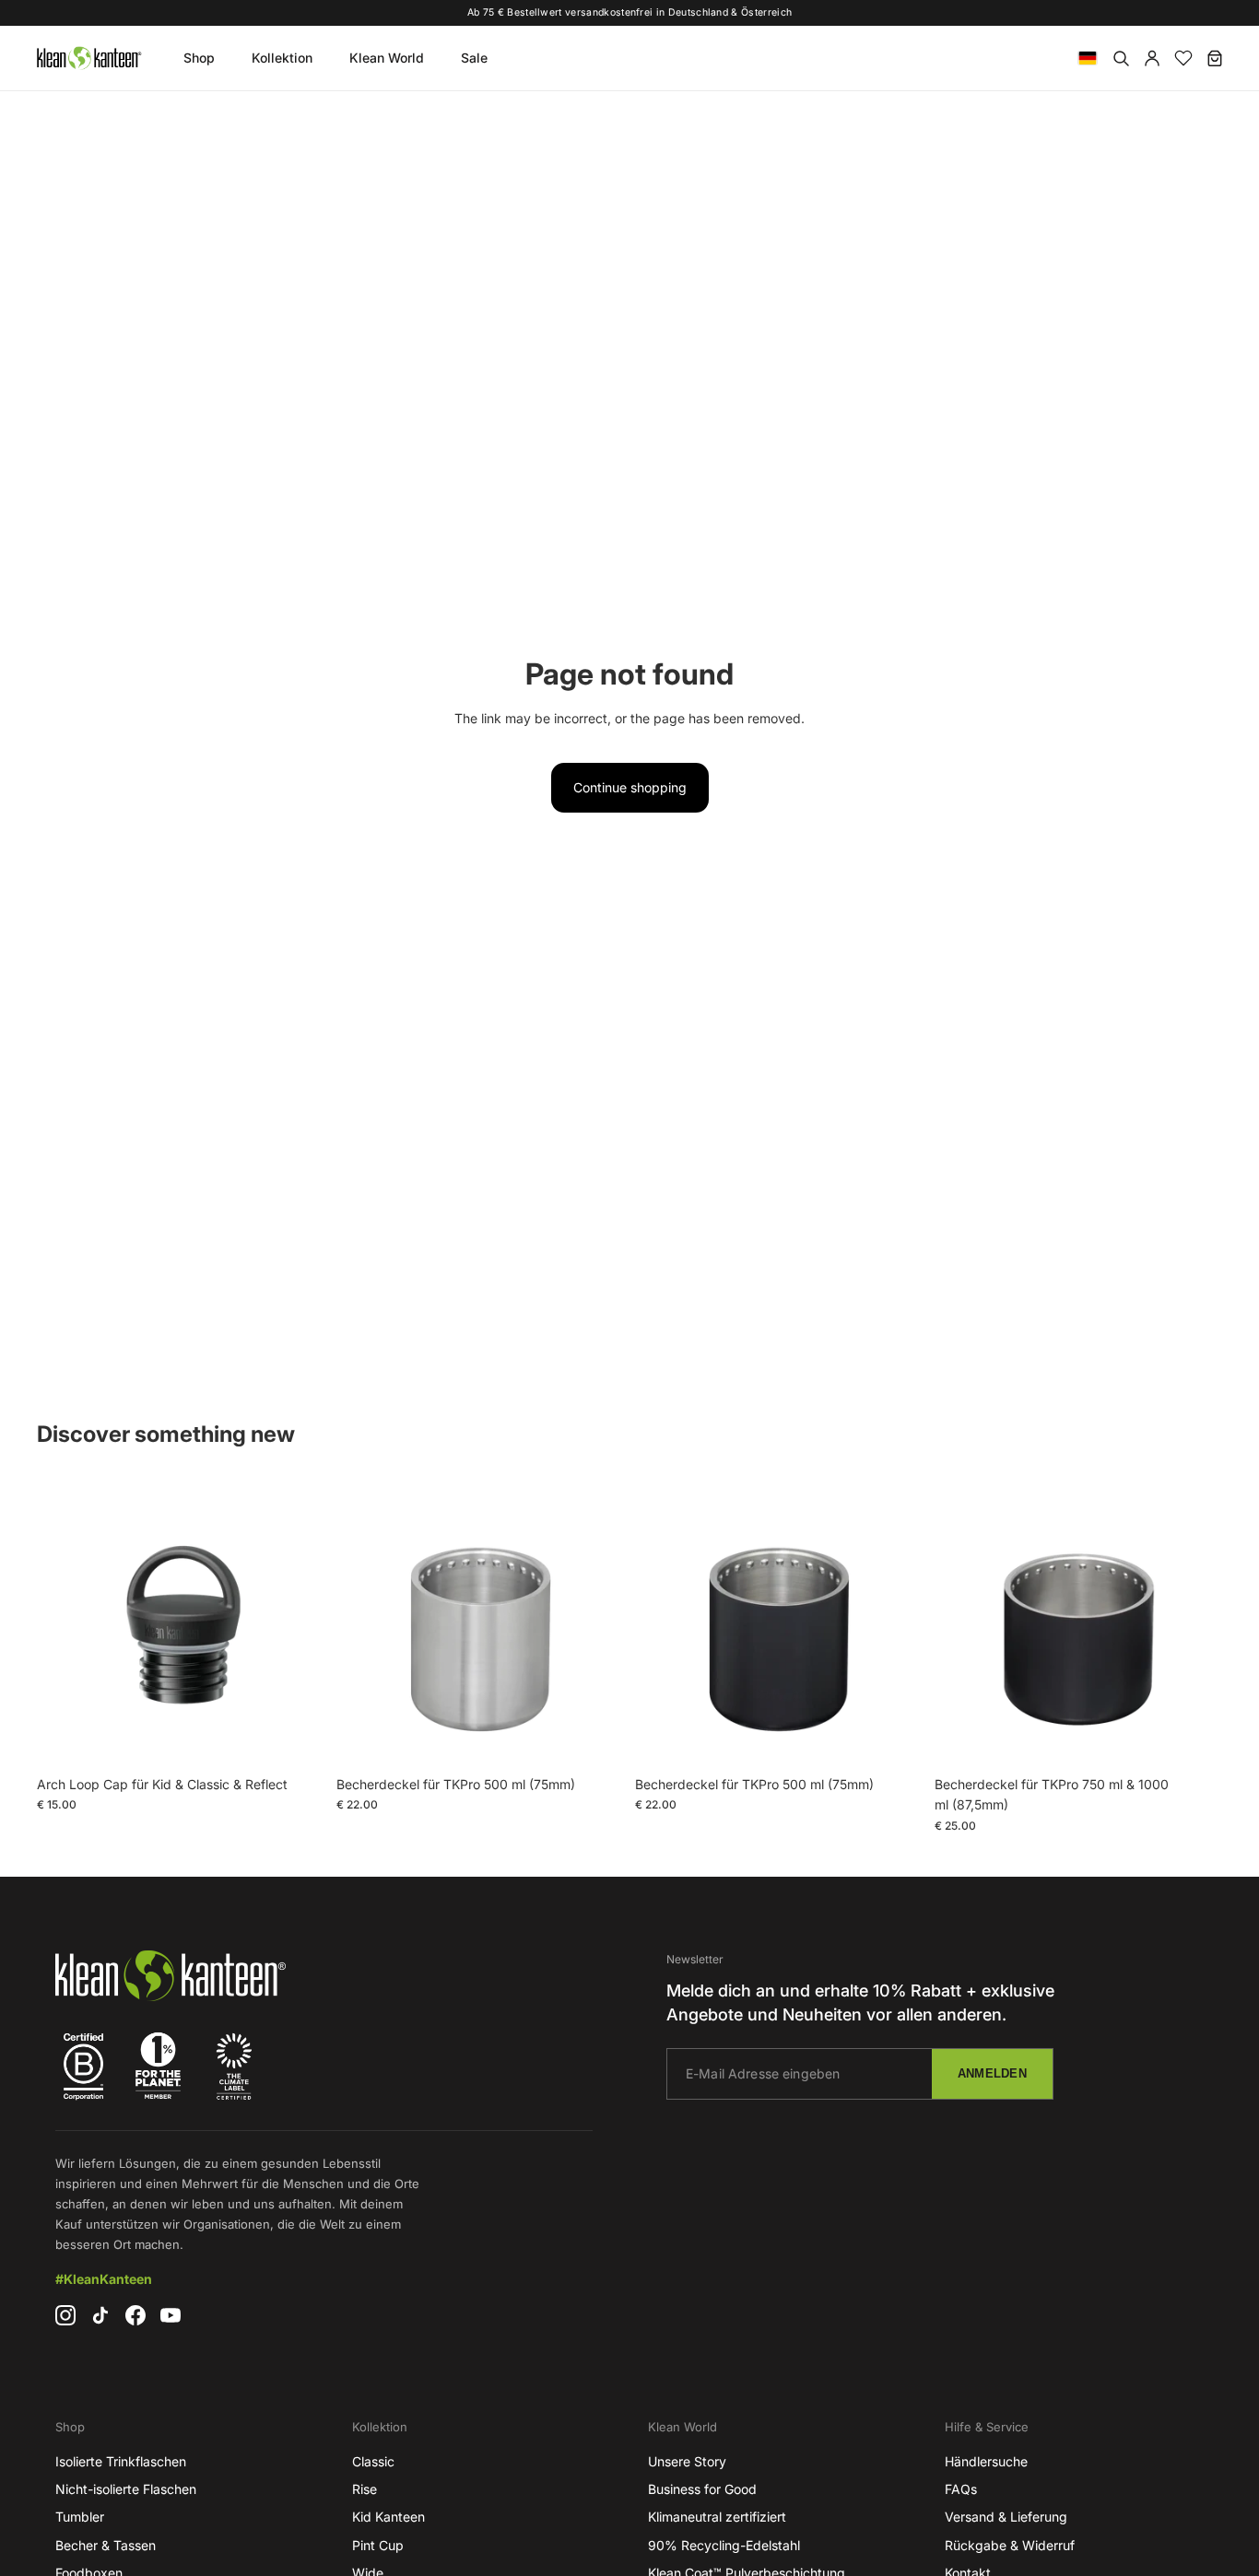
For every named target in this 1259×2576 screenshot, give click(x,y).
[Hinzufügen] (297, 1739)
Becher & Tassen (106, 2545)
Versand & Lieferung (1006, 2517)
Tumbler (80, 2517)
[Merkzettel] (1183, 58)
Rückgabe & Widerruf (1010, 2545)
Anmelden (992, 2073)
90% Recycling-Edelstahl (724, 2545)
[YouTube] (171, 2315)
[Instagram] (65, 2315)
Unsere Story (687, 2461)
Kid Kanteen (388, 2517)
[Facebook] (135, 2315)
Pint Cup (378, 2545)
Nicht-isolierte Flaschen (126, 2489)
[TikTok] (100, 2315)
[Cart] (1215, 58)
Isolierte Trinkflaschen (121, 2461)
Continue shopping (630, 787)
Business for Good (702, 2489)
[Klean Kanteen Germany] (88, 58)
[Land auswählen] (1088, 58)
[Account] (1152, 58)
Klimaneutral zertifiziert (717, 2517)
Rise (365, 2489)
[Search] (1121, 58)
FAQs (961, 2489)
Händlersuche (986, 2461)
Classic (373, 2461)
